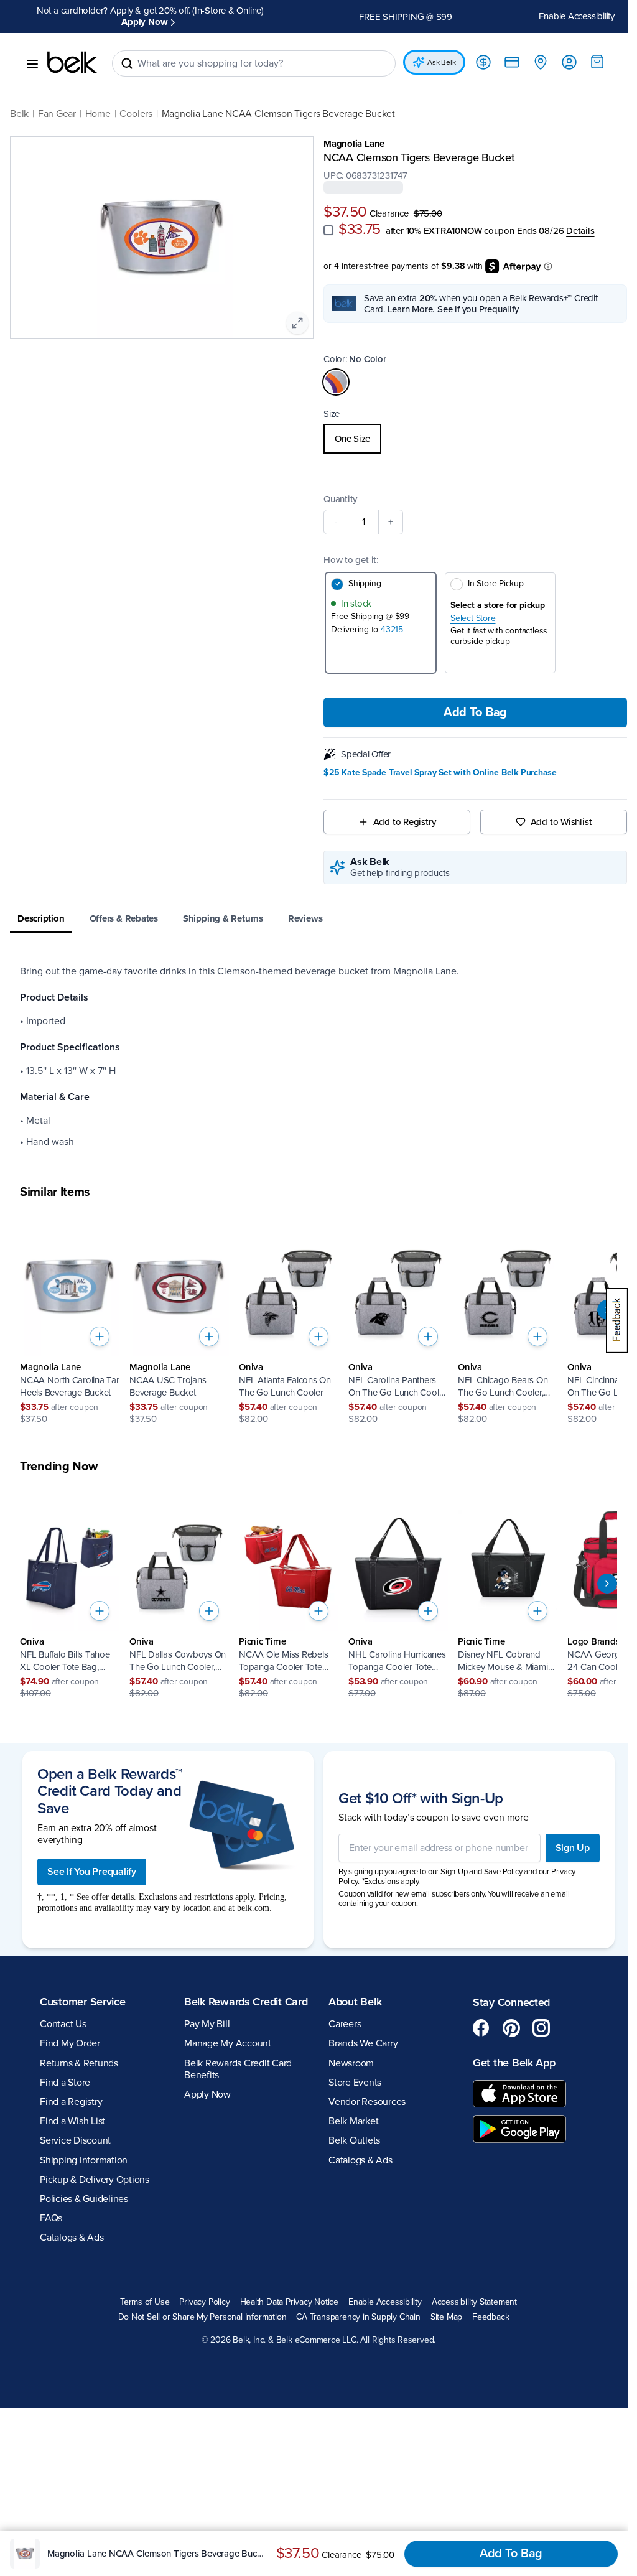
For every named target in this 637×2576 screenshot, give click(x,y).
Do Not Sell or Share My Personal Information (202, 2317)
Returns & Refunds (79, 2063)
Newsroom (351, 2063)
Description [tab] (41, 918)
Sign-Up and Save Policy (481, 1872)
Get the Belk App (514, 2063)
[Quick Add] (100, 1337)
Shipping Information (84, 2160)
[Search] (127, 63)
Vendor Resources (367, 2102)
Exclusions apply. (392, 1882)
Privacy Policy (204, 2302)
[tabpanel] (318, 1057)
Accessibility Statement (474, 2302)
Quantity (340, 499)
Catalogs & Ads (72, 2238)
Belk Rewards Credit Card (246, 2002)
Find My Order (70, 2043)
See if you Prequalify (478, 309)
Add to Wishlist (561, 822)
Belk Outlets (354, 2140)
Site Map (446, 2317)
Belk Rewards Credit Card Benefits (238, 2069)
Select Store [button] (473, 618)
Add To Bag (475, 712)
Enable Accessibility (577, 16)
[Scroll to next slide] (607, 1584)
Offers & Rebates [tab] (124, 918)
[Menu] (32, 64)
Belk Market (353, 2121)
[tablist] (318, 919)
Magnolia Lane (354, 144)
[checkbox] (328, 230)
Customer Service (83, 2002)
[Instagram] (541, 2028)
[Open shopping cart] (597, 62)
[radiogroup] (475, 439)
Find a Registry (71, 2102)
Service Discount (75, 2140)
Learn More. (411, 309)
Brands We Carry (363, 2043)
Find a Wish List (72, 2121)
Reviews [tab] (305, 918)
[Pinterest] (511, 2028)
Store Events (355, 2083)
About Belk (355, 2002)
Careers (345, 2024)
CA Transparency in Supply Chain (358, 2317)
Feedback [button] (491, 2317)
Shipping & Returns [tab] (223, 918)
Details (580, 231)
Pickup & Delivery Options (95, 2180)
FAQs (51, 2218)
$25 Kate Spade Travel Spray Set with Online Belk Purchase (440, 773)
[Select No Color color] (336, 382)
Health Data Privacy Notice (290, 2302)
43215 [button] (392, 629)
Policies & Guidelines (84, 2199)
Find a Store (65, 2083)
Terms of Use (145, 2302)
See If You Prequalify (92, 1872)
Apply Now (144, 22)
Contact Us (63, 2024)
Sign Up (573, 1848)
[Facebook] (481, 2028)
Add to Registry (405, 822)
